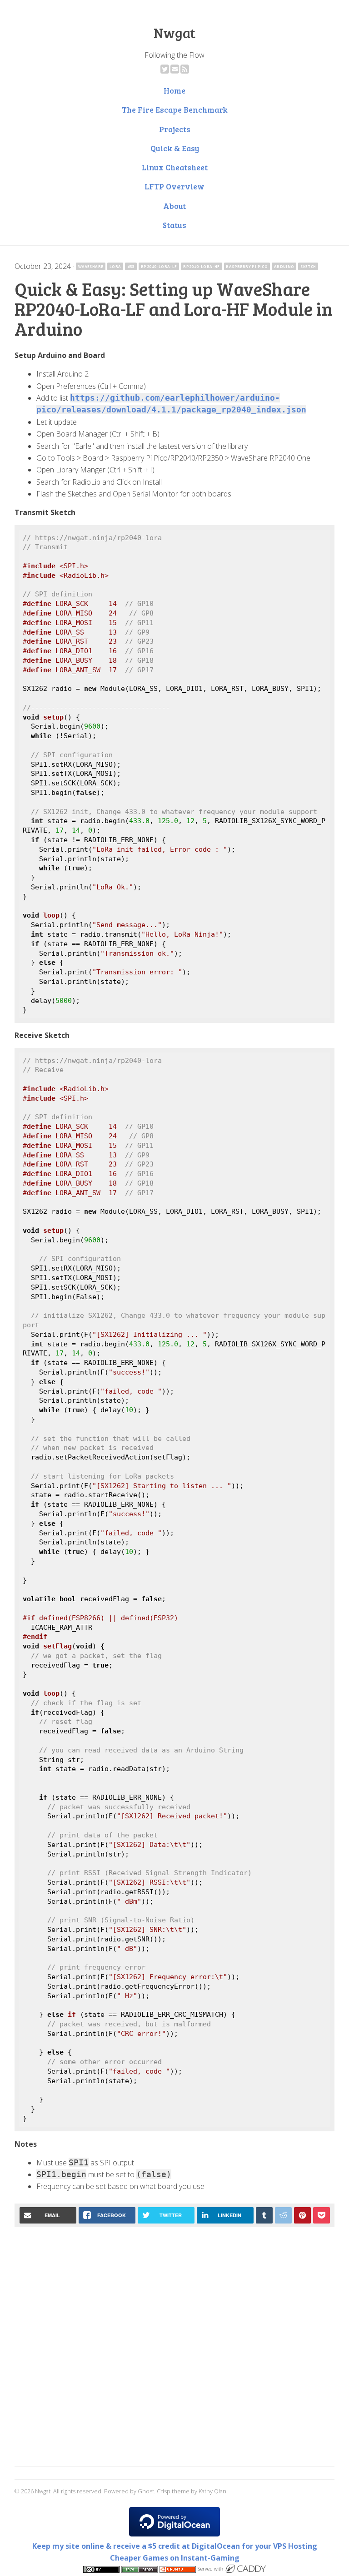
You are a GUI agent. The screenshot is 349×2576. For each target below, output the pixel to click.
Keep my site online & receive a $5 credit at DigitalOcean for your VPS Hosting (175, 2546)
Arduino (284, 266)
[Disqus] (174, 2348)
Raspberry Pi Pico (247, 266)
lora (115, 266)
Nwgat (174, 33)
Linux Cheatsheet (175, 167)
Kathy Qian (212, 2491)
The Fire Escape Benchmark (175, 109)
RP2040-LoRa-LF (159, 266)
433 (131, 266)
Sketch (308, 266)
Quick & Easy (175, 148)
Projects (175, 129)
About (174, 206)
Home (174, 90)
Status (174, 225)
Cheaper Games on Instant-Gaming (175, 2558)
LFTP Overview (174, 186)
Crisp (164, 2491)
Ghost (146, 2491)
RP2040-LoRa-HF (202, 266)
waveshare (91, 266)
